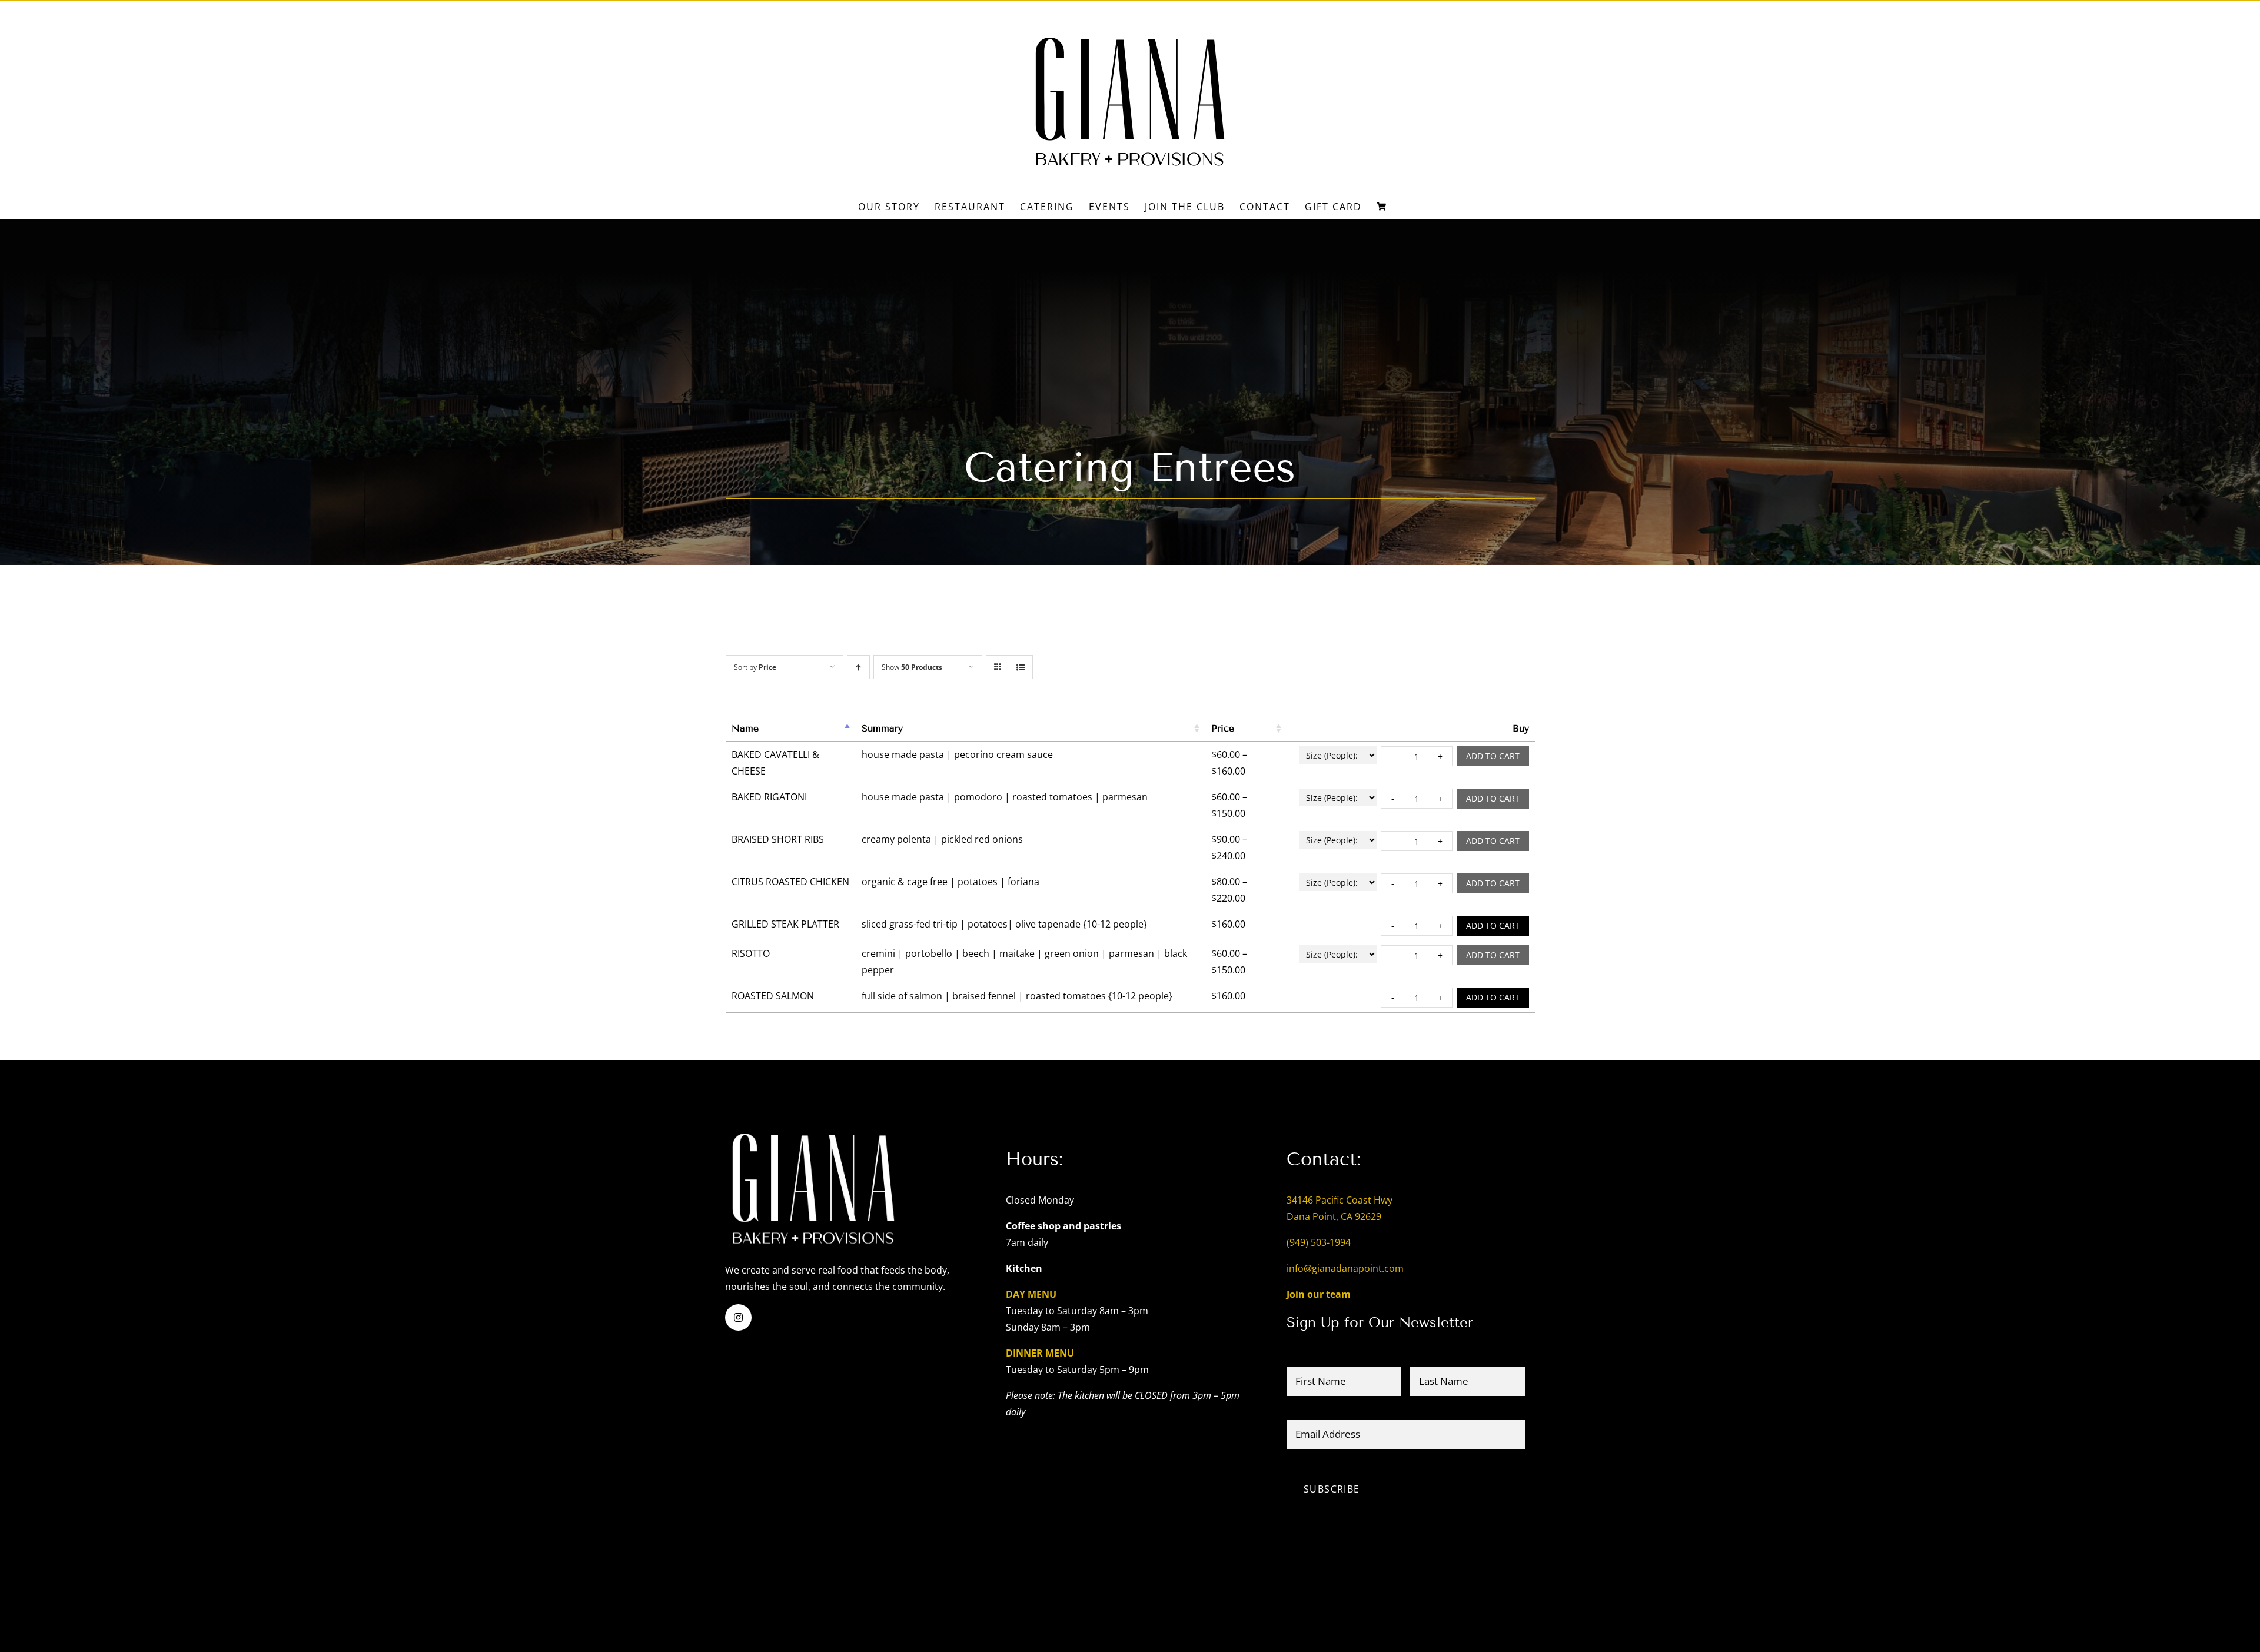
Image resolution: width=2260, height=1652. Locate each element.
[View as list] (1021, 667)
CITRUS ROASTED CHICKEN (790, 882)
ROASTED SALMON (773, 996)
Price (1223, 728)
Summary (882, 728)
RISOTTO (751, 953)
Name (745, 728)
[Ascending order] (858, 667)
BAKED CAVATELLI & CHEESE (775, 763)
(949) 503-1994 (1319, 1242)
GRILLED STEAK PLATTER (785, 924)
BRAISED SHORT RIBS (778, 839)
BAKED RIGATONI (769, 797)
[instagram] (738, 1317)
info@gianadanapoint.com (1345, 1268)
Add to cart (1493, 756)
